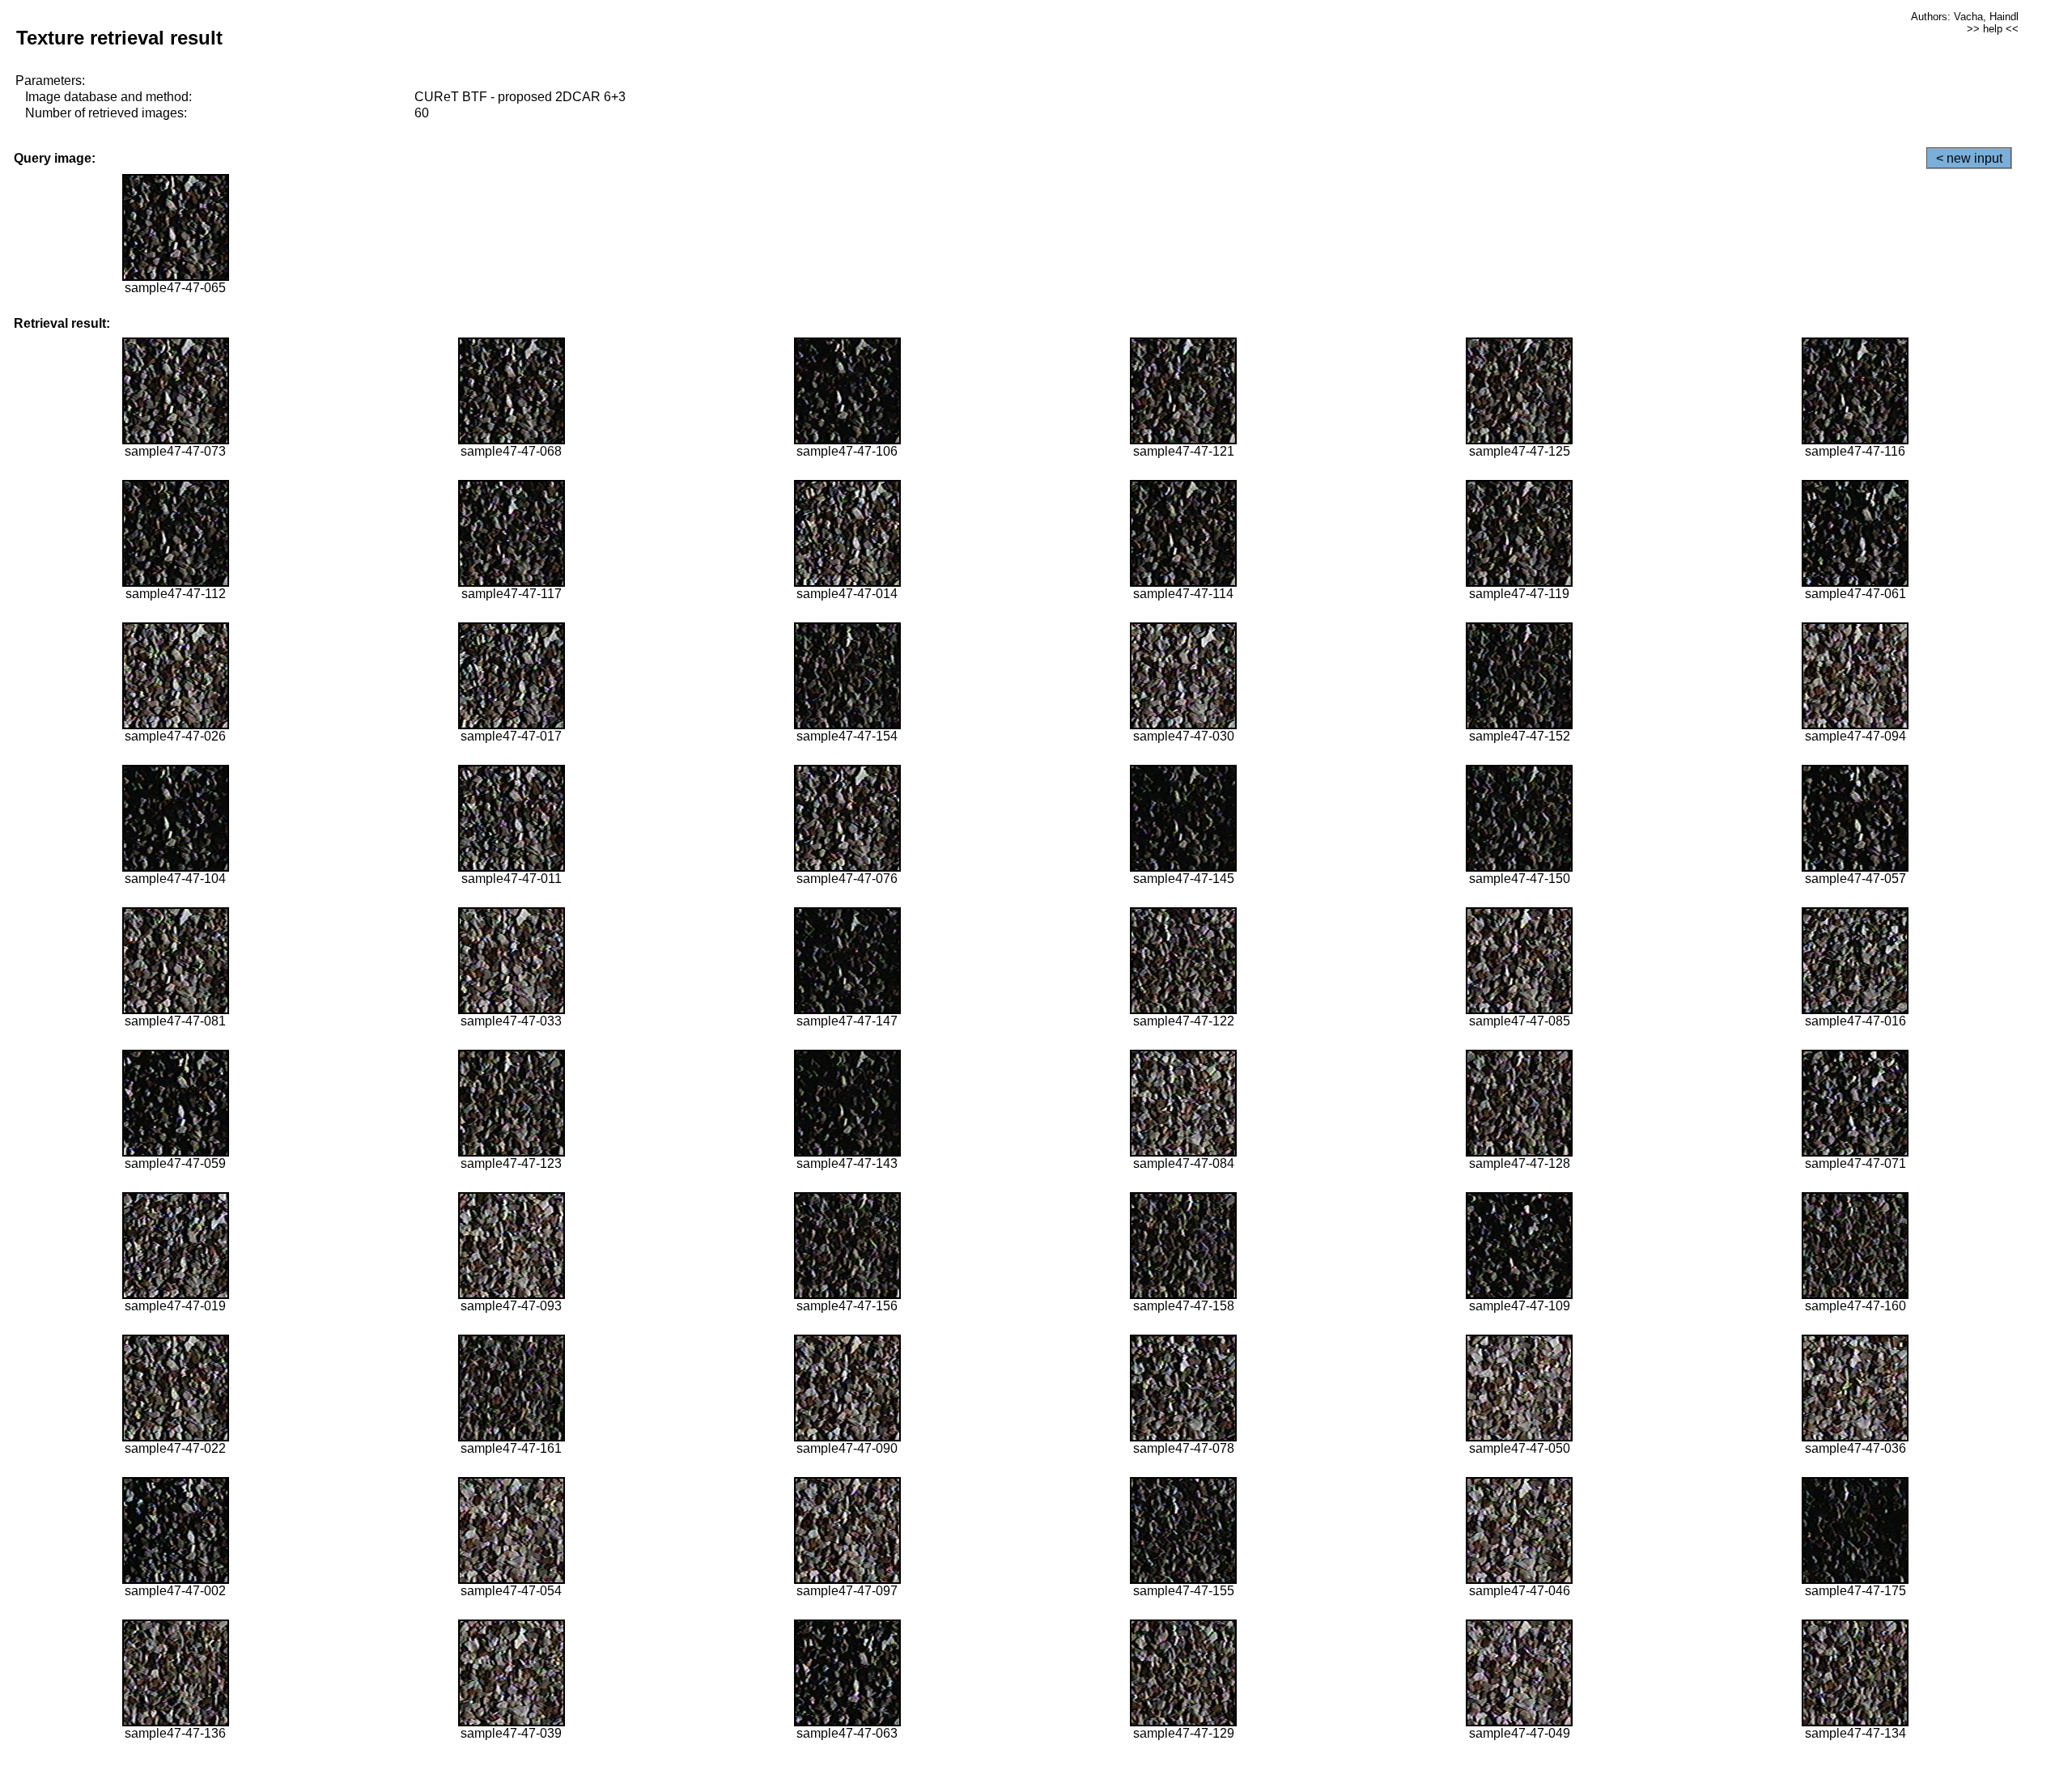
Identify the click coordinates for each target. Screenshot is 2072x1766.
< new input (1969, 158)
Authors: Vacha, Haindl (1965, 17)
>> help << (1993, 29)
